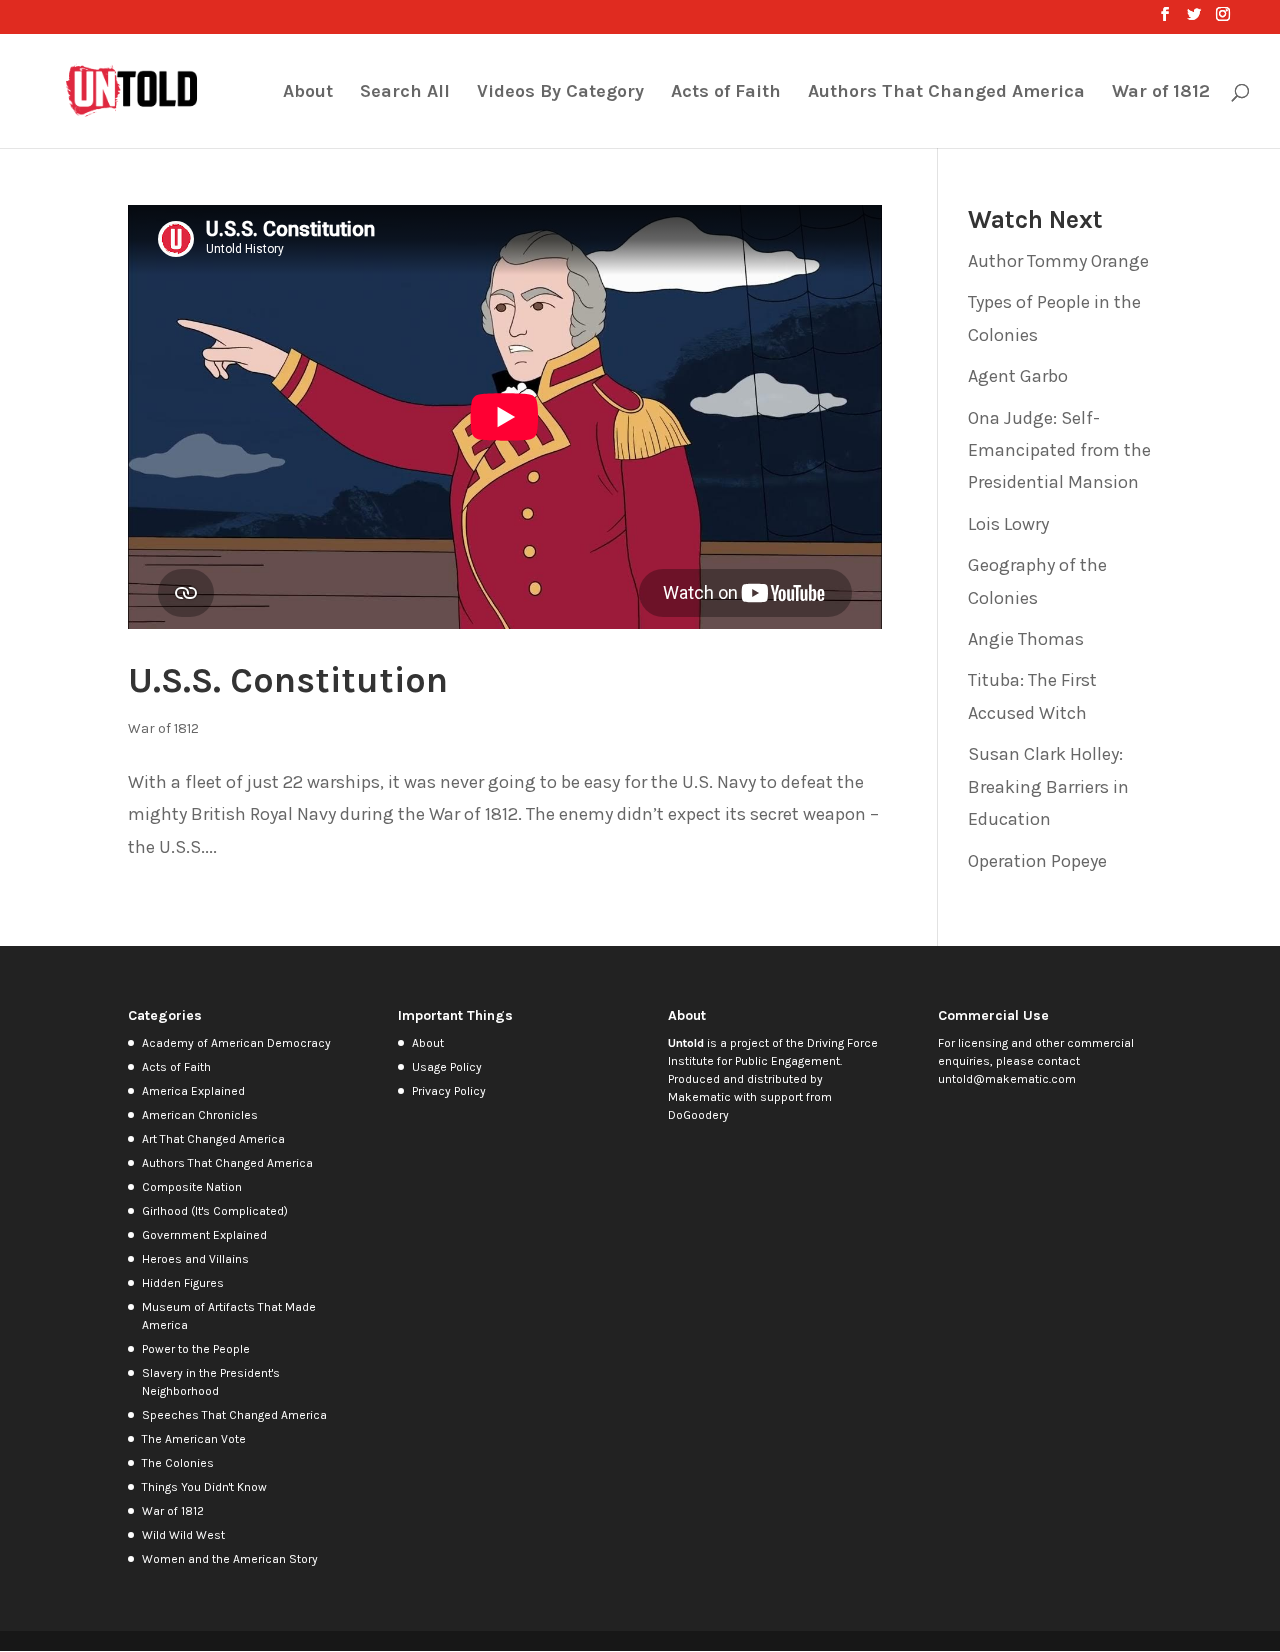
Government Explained (204, 1235)
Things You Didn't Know (204, 1487)
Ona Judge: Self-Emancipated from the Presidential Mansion (1059, 450)
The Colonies (178, 1463)
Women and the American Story (230, 1559)
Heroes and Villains (195, 1259)
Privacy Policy (449, 1091)
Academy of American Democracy (236, 1043)
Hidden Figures (183, 1283)
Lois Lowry (1008, 524)
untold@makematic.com (1007, 1079)
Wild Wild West (183, 1535)
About (308, 93)
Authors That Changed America (946, 93)
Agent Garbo (1018, 376)
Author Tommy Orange (1058, 261)
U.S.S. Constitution (288, 680)
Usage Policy (447, 1067)
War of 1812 (1161, 93)
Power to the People (196, 1349)
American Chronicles (200, 1115)
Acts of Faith (726, 93)
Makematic (699, 1097)
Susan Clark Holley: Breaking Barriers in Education (1048, 786)
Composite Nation (192, 1187)
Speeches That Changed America (234, 1415)
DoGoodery (698, 1115)
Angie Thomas (1026, 639)
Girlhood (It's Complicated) (215, 1211)
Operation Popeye (1037, 861)
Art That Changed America (213, 1139)
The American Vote (194, 1439)
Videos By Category (560, 93)
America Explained (193, 1091)
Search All (405, 93)
